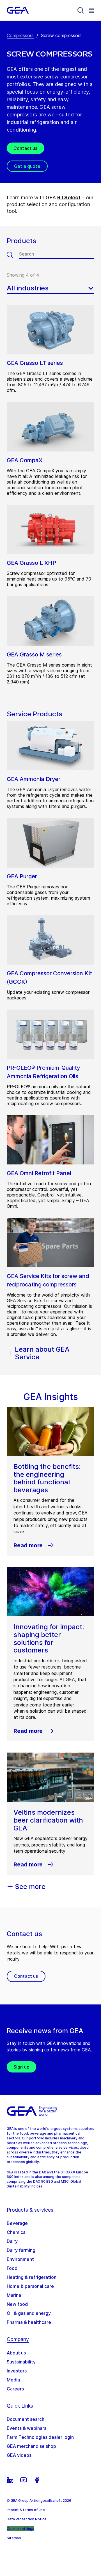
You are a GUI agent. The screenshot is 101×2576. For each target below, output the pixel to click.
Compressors (20, 35)
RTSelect (69, 197)
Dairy (12, 2241)
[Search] (81, 10)
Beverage (17, 2223)
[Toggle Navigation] (91, 10)
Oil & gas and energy (29, 2313)
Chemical (17, 2232)
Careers (15, 2389)
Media (13, 2380)
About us (16, 2353)
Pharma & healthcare (29, 2322)
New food (17, 2304)
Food (12, 2268)
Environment (20, 2259)
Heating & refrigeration (32, 2277)
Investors (17, 2371)
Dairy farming (21, 2250)
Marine (14, 2295)
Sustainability (21, 2362)
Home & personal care (30, 2286)
